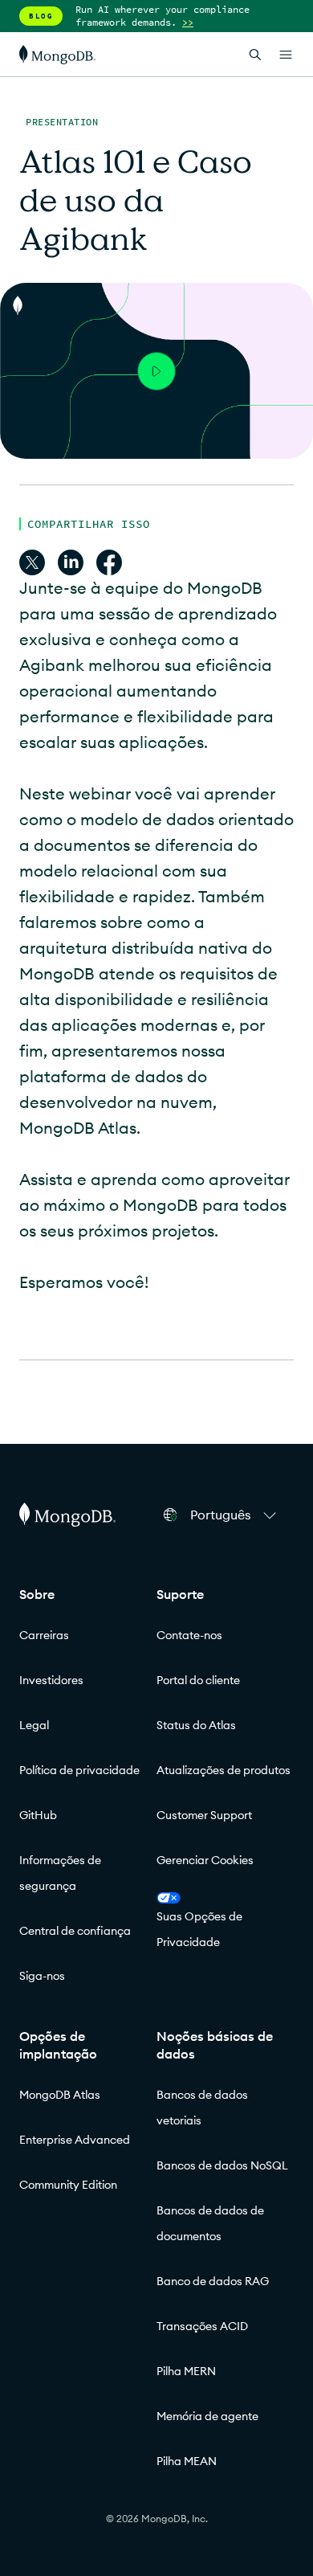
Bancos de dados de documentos (210, 2223)
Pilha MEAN (187, 2461)
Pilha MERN (186, 2371)
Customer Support (204, 1815)
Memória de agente (207, 2416)
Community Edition (68, 2185)
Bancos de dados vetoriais (202, 2108)
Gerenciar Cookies (205, 1860)
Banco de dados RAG (213, 2281)
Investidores (51, 1680)
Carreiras (44, 1635)
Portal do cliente (198, 1680)
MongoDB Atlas (60, 2095)
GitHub (38, 1815)
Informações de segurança (60, 1873)
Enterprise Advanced (75, 2140)
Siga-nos (42, 1976)
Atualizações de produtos (224, 1770)
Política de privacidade (79, 1770)
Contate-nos (189, 1635)
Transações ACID (202, 2326)
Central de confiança (75, 1931)
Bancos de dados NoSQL (222, 2165)
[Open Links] (286, 55)
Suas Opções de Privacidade (199, 1929)
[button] (236, 1515)
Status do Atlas (196, 1725)
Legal (34, 1725)
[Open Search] (255, 54)
